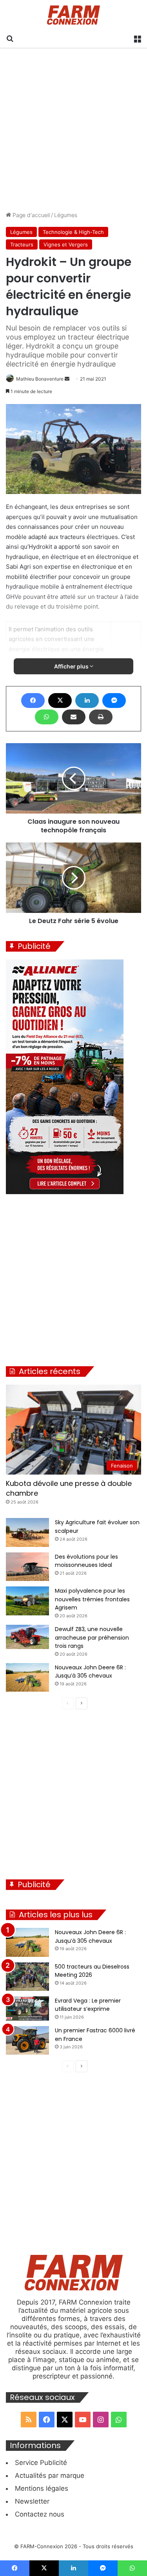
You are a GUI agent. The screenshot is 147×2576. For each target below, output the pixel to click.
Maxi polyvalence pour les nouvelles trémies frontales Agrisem (92, 1599)
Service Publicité (41, 2463)
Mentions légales (42, 2488)
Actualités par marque (50, 2475)
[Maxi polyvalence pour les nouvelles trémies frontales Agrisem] (27, 1601)
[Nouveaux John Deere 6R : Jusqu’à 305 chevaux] (27, 1677)
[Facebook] (33, 701)
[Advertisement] (73, 130)
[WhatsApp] (47, 717)
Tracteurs (22, 244)
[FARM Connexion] (73, 15)
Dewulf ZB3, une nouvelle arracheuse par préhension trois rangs (92, 1637)
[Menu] (137, 38)
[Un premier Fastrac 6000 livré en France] (27, 2040)
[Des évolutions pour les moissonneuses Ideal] (27, 1567)
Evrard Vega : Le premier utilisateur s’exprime (88, 2005)
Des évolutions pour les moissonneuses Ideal (86, 1561)
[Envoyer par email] (74, 717)
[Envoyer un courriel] (67, 379)
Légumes (66, 215)
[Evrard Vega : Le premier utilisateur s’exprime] (27, 2008)
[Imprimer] (101, 717)
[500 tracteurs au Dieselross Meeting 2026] (27, 1977)
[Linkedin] (87, 701)
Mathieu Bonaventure (40, 379)
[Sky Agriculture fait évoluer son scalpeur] (27, 1532)
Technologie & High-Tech (73, 232)
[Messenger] (114, 701)
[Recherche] (10, 38)
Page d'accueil (30, 215)
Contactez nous (40, 2514)
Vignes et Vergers (66, 244)
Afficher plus (72, 666)
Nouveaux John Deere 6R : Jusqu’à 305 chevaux (90, 1672)
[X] (60, 701)
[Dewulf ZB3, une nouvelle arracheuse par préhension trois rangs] (27, 1637)
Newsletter (32, 2501)
